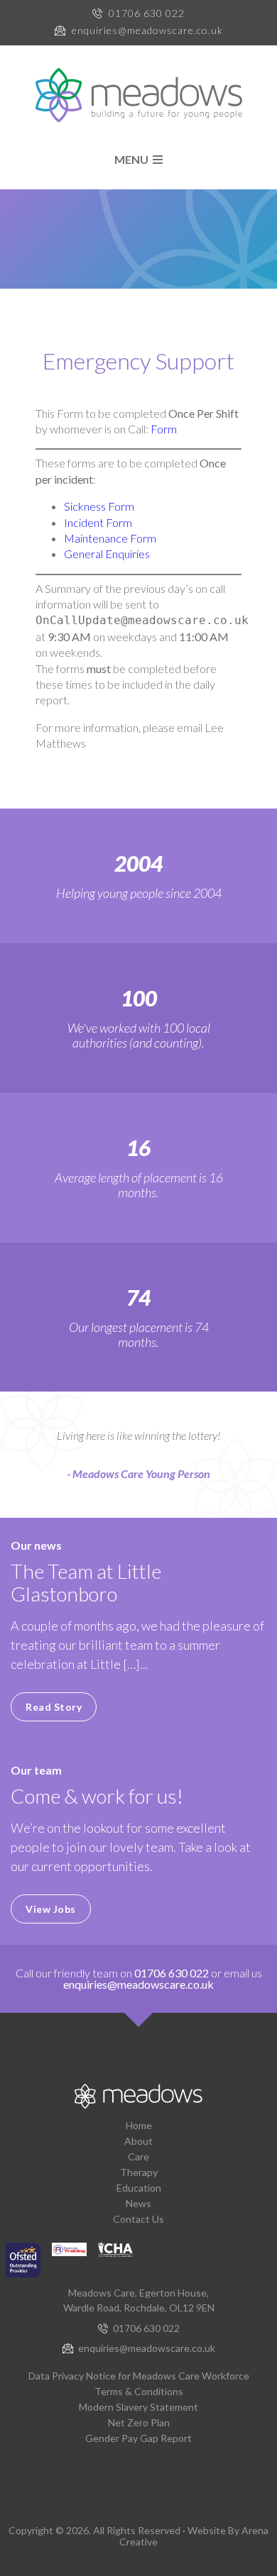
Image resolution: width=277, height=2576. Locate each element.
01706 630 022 (147, 13)
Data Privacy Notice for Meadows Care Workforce (139, 2376)
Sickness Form (99, 506)
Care (138, 2156)
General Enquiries (107, 554)
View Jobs (51, 1909)
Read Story (54, 1707)
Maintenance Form (110, 538)
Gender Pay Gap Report (138, 2438)
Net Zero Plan (139, 2422)
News (138, 2203)
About (138, 2141)
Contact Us (138, 2219)
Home (139, 2125)
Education (139, 2188)
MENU (134, 160)
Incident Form (98, 522)
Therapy (139, 2172)
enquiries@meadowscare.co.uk (147, 30)
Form (164, 429)
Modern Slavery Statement (138, 2407)
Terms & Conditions (139, 2391)
